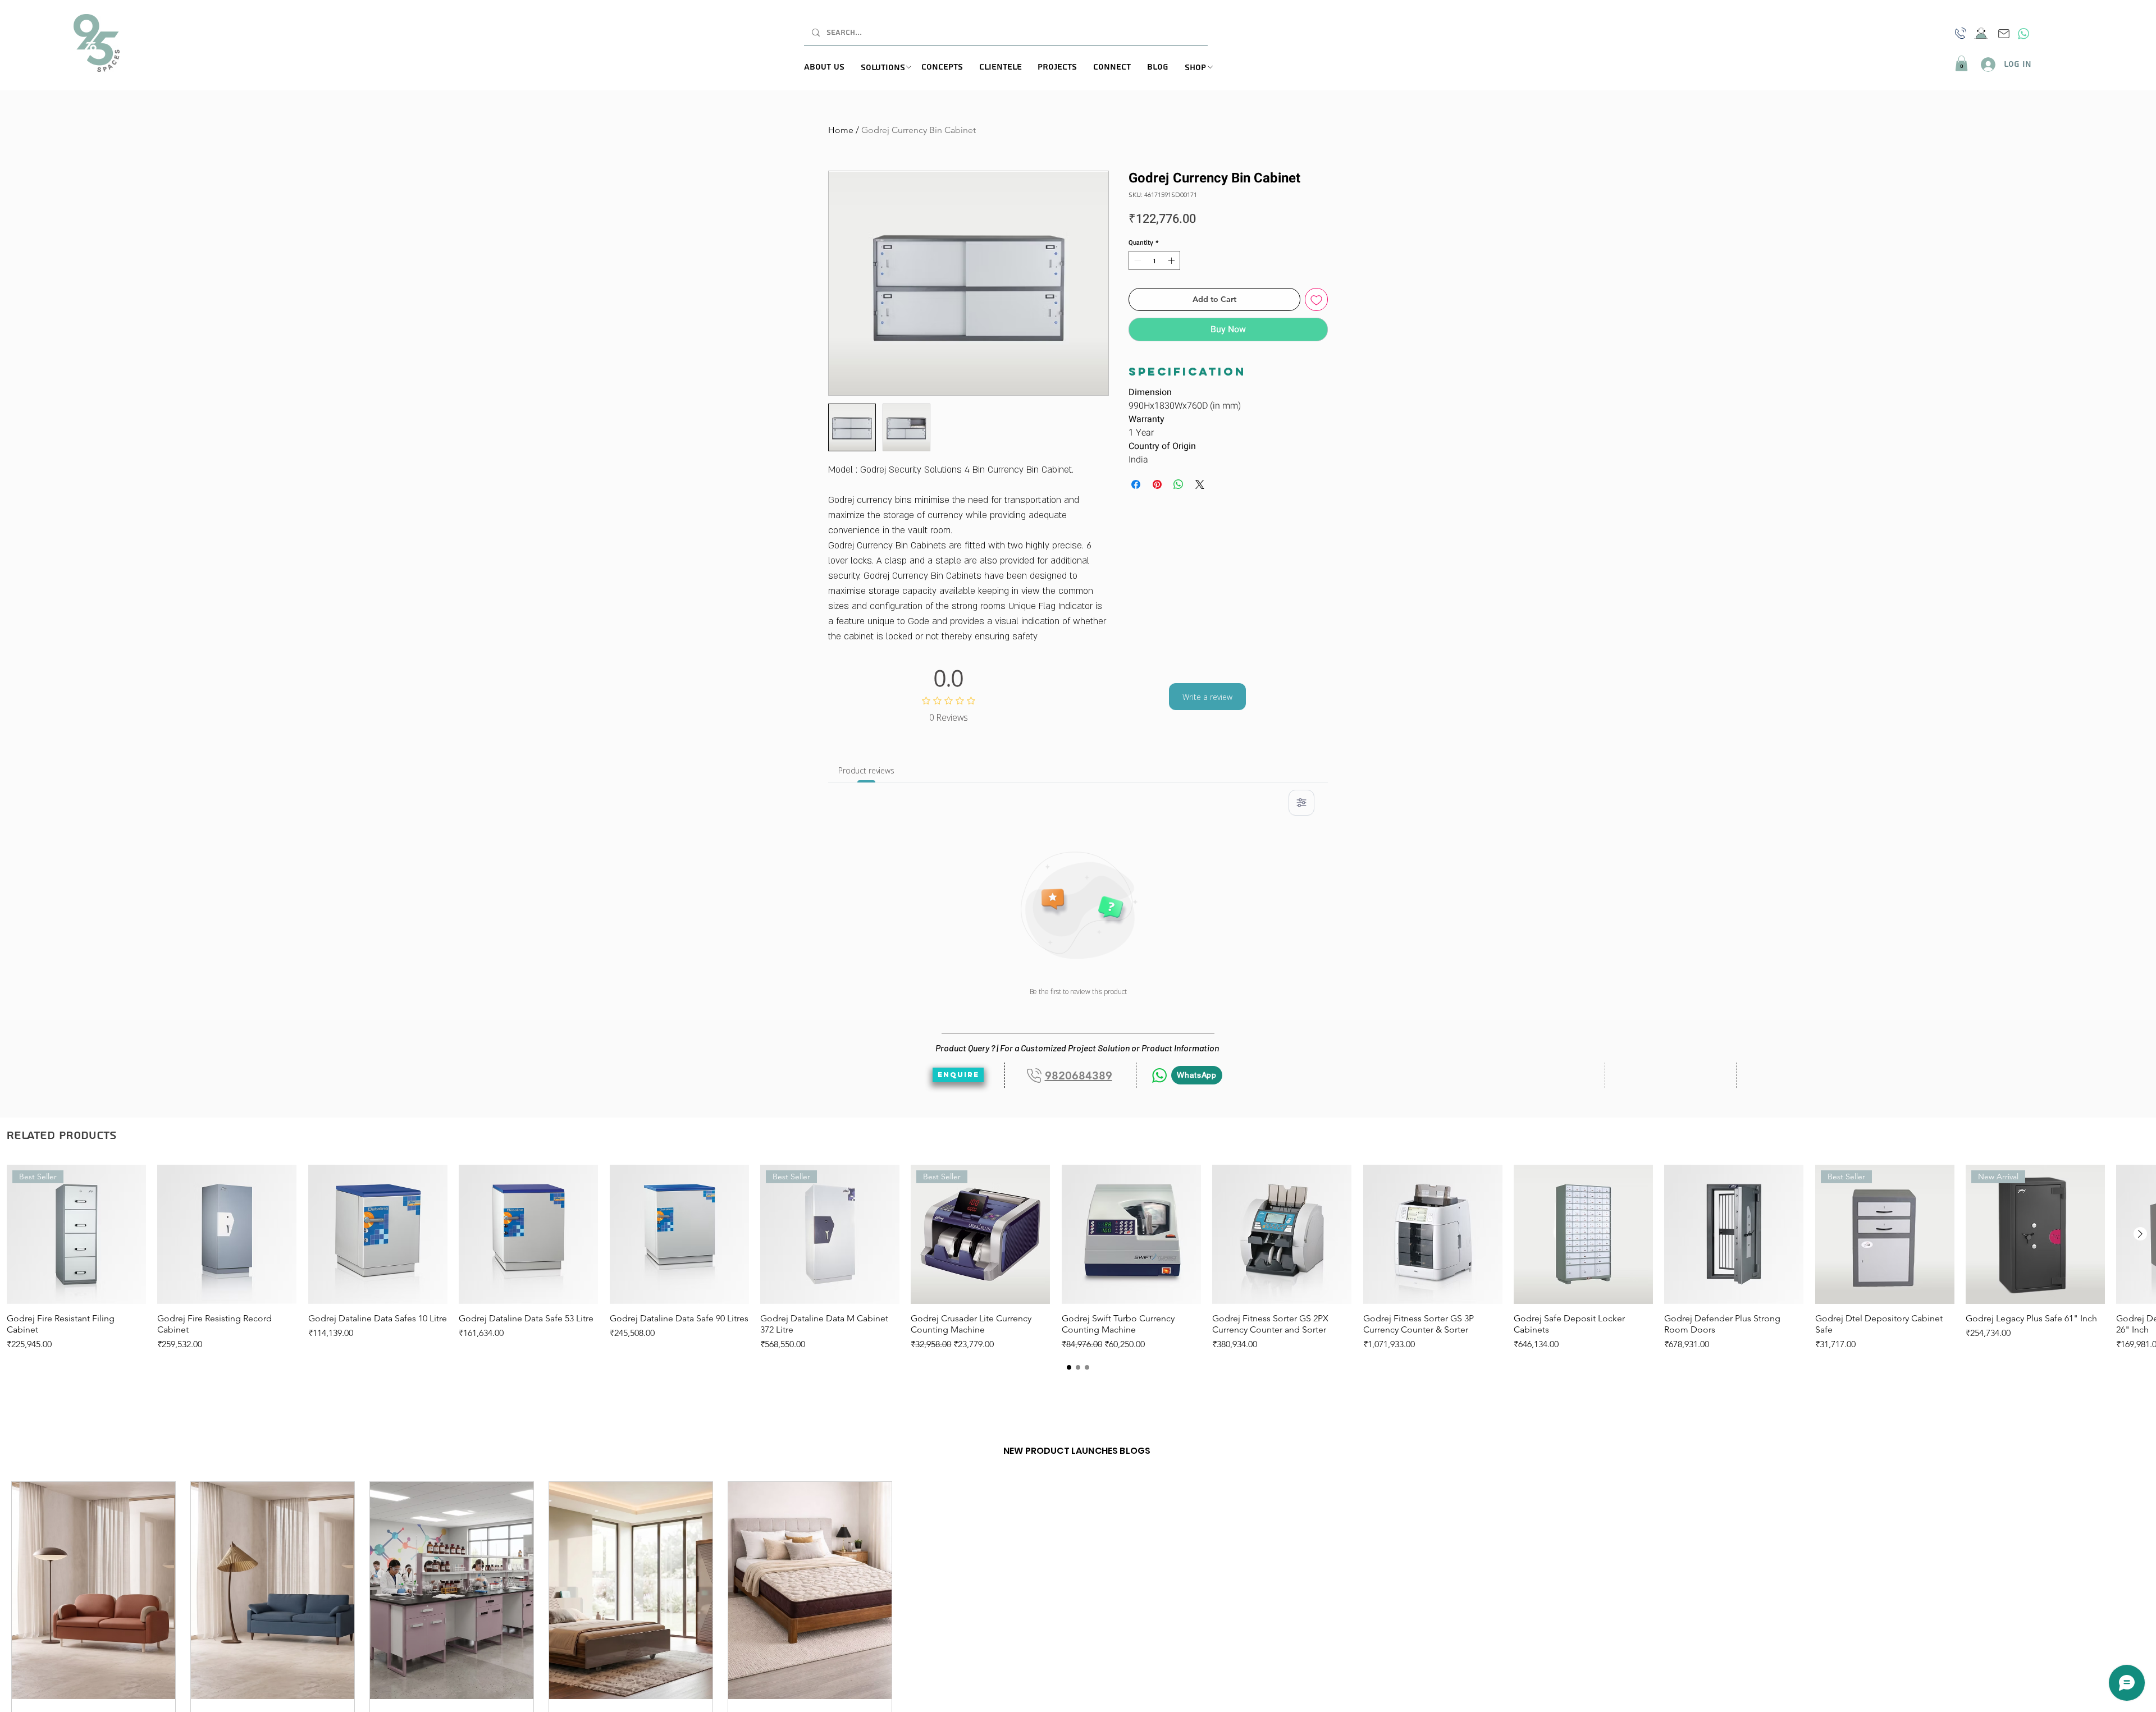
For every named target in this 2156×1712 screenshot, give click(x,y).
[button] (891, 68)
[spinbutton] (1154, 260)
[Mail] (2004, 34)
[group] (1078, 1258)
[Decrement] (1136, 260)
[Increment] (1172, 260)
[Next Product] (2140, 1234)
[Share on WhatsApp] (1179, 484)
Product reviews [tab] (866, 770)
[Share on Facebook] (1136, 484)
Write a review (1207, 697)
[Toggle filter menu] (1301, 803)
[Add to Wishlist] (1316, 299)
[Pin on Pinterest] (1157, 484)
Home (841, 130)
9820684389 (1079, 1075)
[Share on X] (1200, 484)
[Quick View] (227, 1234)
